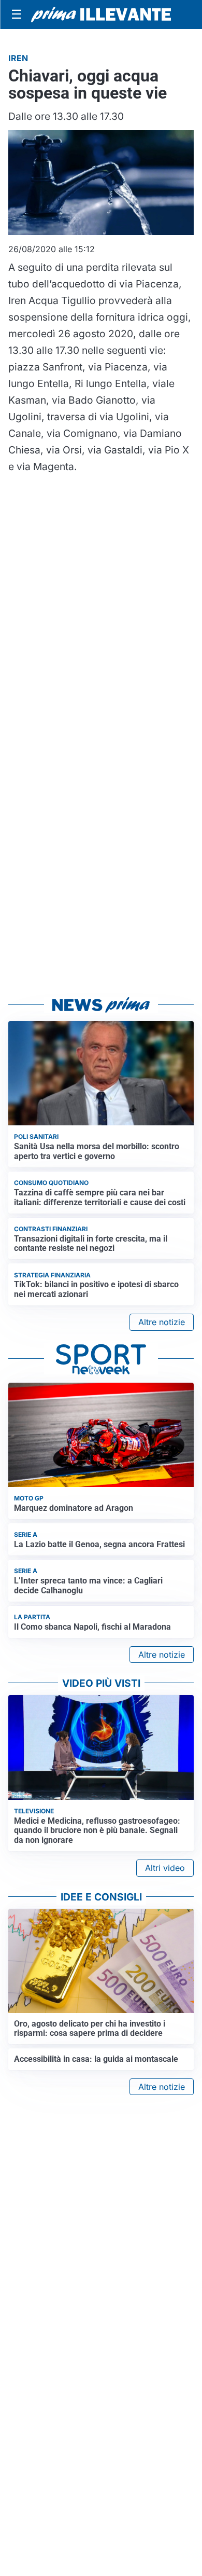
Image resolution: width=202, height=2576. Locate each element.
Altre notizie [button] (162, 1322)
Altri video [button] (165, 1868)
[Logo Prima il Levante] (101, 15)
